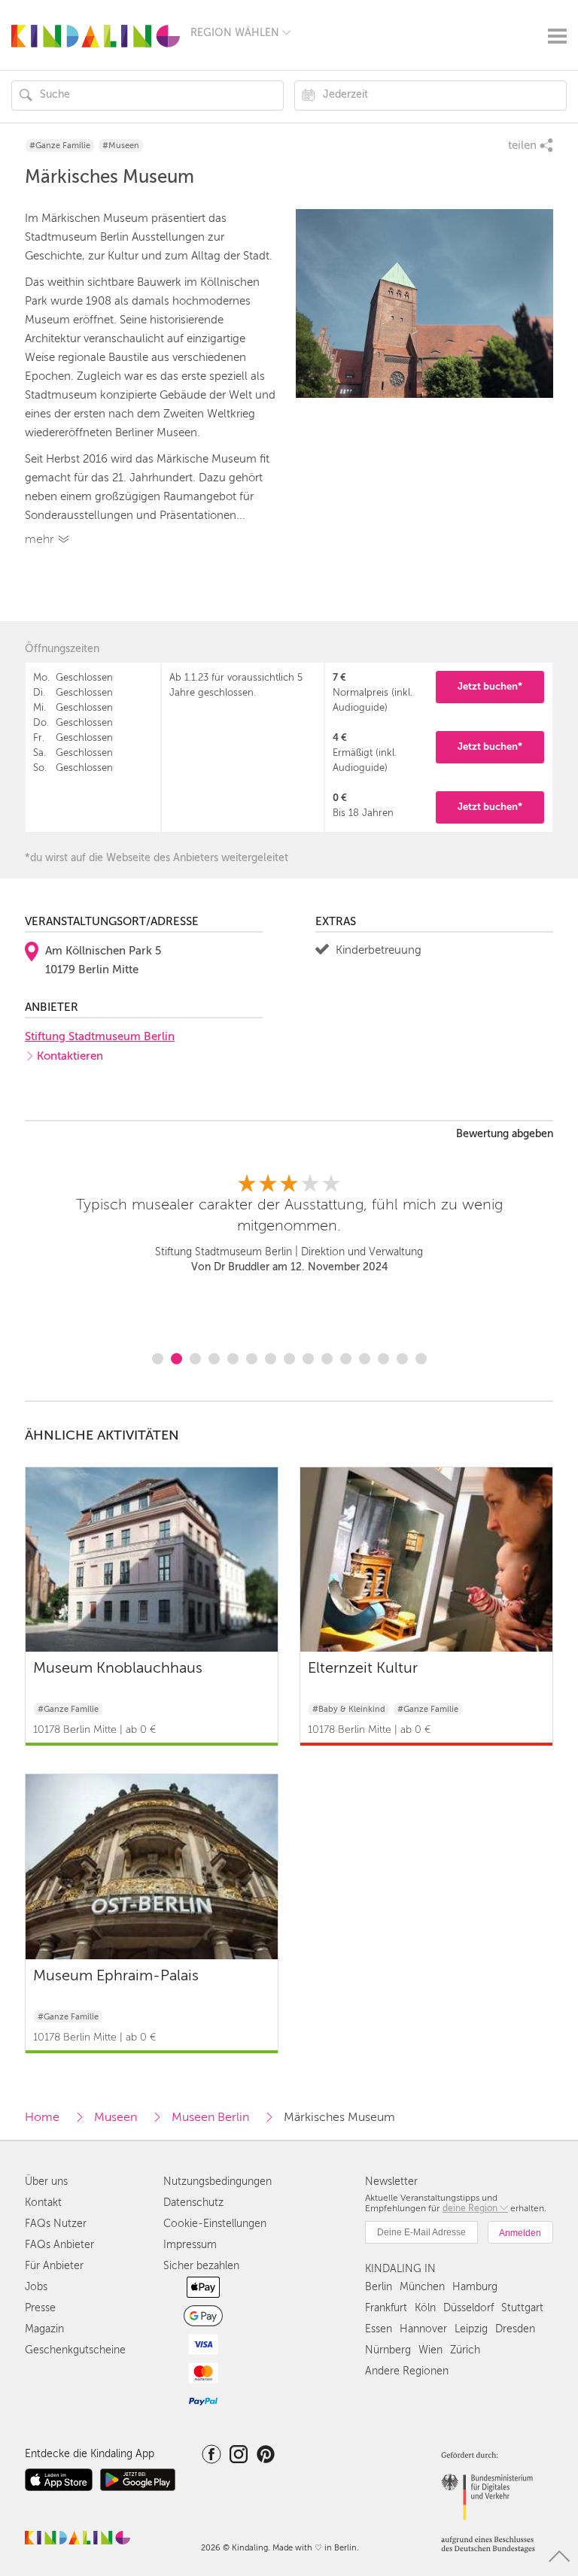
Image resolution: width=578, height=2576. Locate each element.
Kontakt (43, 2203)
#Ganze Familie (60, 146)
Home (42, 2117)
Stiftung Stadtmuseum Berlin (100, 1036)
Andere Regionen (407, 2371)
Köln (425, 2308)
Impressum (190, 2245)
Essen (379, 2329)
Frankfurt (386, 2308)
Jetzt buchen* (490, 686)
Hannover (423, 2329)
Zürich (465, 2350)
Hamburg (475, 2287)
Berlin (379, 2287)
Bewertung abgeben (505, 1134)
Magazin (44, 2329)
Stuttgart (522, 2308)
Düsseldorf (468, 2308)
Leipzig (471, 2329)
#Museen (121, 146)
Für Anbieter (54, 2266)
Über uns (46, 2182)
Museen (116, 2117)
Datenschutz (193, 2203)
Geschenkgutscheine (75, 2350)
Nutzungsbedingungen (218, 2182)
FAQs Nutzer (56, 2224)
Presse (40, 2308)
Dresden (515, 2329)
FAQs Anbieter (59, 2245)
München (422, 2287)
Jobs (36, 2287)
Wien (430, 2350)
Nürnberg (388, 2350)
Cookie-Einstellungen (215, 2224)
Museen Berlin (210, 2117)
